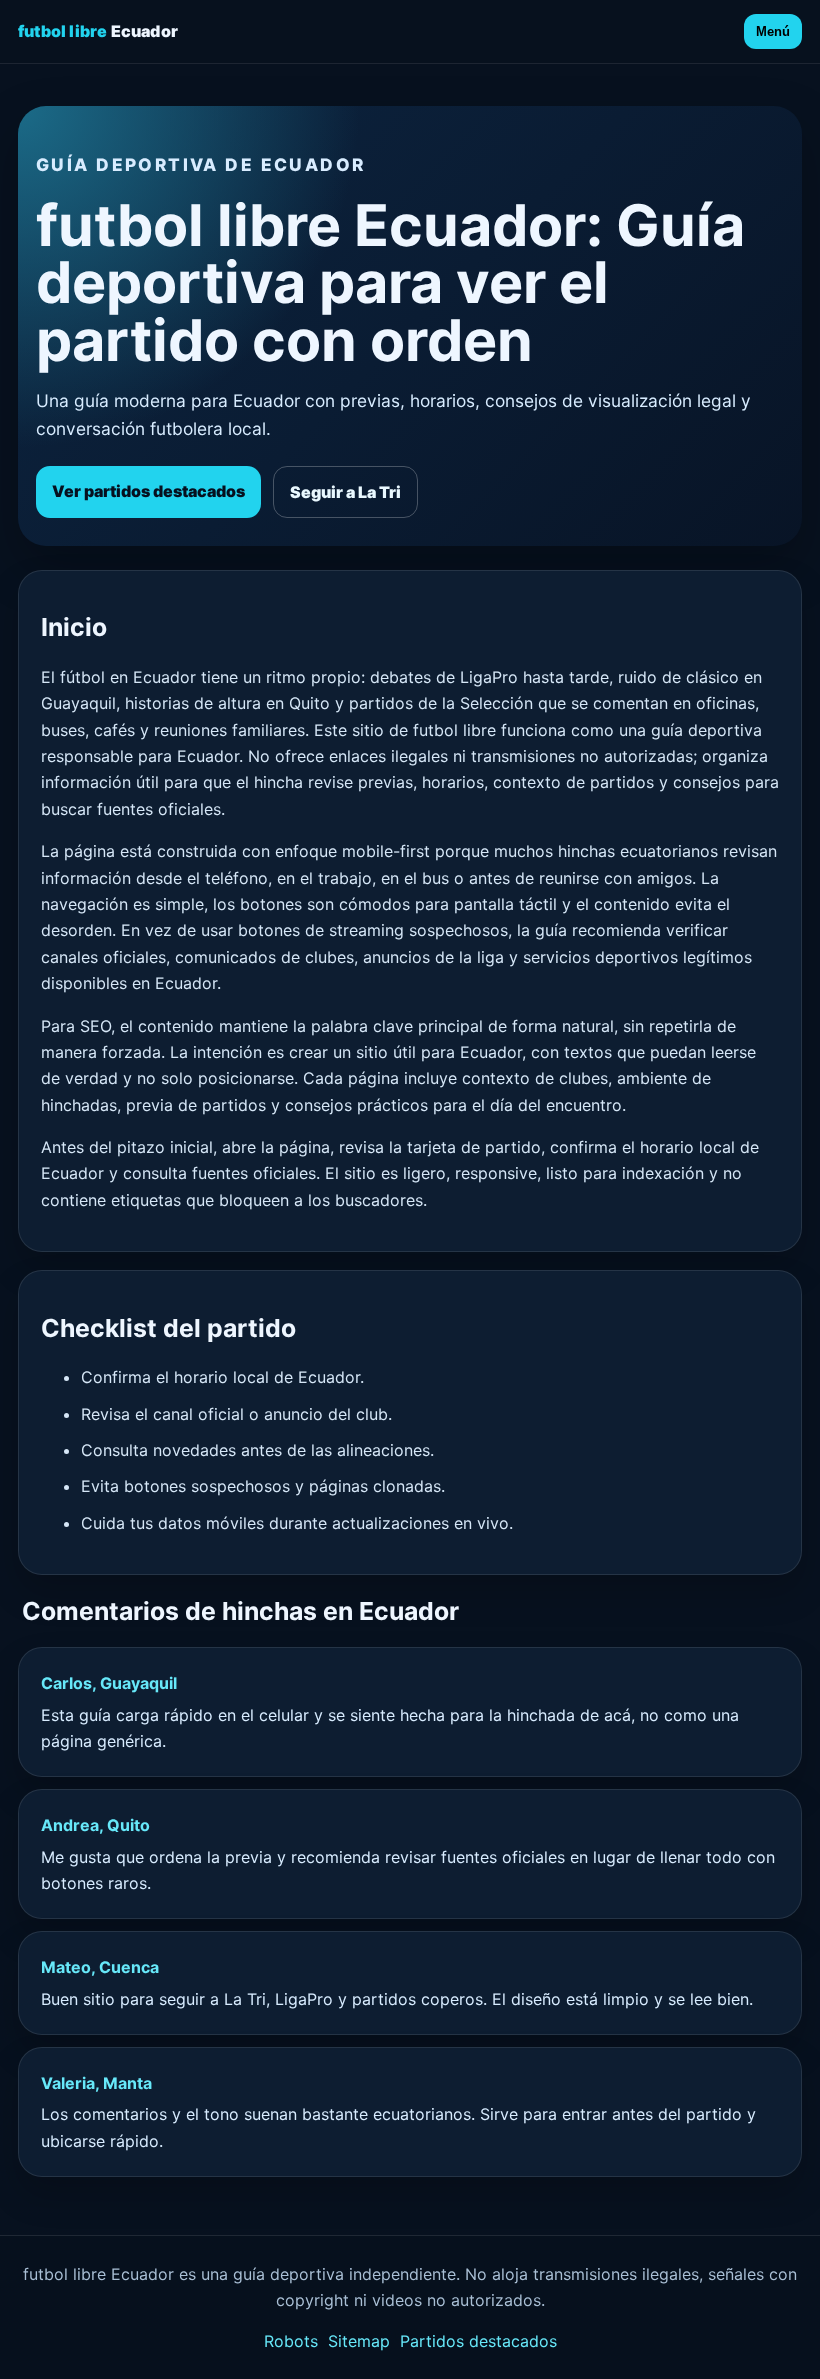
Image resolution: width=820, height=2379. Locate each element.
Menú (773, 31)
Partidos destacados (478, 2341)
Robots (291, 2341)
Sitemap (359, 2341)
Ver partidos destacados (148, 491)
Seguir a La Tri (345, 492)
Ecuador (98, 31)
